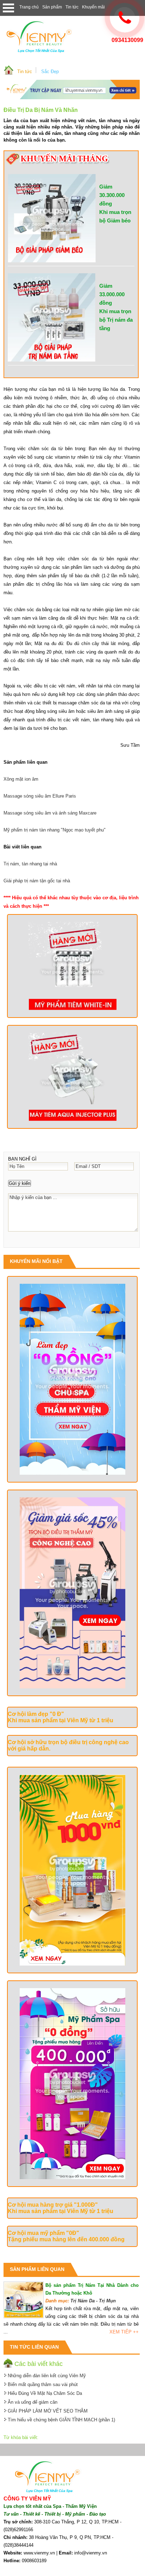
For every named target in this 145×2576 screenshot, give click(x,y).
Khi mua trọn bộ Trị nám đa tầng (116, 320)
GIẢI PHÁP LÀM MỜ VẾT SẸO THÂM (48, 2411)
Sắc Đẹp (50, 71)
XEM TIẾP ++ (124, 2332)
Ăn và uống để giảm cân (33, 2402)
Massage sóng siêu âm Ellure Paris (40, 796)
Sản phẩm (52, 7)
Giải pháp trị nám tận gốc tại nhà (37, 881)
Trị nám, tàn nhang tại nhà (30, 864)
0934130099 (127, 40)
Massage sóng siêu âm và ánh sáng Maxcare (50, 813)
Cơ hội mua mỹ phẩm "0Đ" (43, 2233)
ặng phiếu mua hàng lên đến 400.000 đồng (68, 2239)
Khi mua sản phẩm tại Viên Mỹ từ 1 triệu (61, 1720)
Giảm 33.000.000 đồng (112, 294)
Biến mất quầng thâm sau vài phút (43, 2384)
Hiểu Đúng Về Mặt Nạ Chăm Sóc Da (45, 2393)
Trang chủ (29, 7)
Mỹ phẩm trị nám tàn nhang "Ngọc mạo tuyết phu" (55, 830)
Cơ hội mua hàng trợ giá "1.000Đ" (53, 2205)
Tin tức (72, 7)
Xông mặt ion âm (21, 779)
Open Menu (8, 8)
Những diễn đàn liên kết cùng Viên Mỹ (47, 2376)
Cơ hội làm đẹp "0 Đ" (36, 1714)
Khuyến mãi (93, 7)
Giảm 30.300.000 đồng (112, 195)
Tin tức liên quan (34, 2347)
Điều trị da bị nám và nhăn (41, 110)
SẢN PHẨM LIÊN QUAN (37, 2269)
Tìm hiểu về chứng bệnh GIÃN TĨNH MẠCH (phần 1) (61, 2420)
